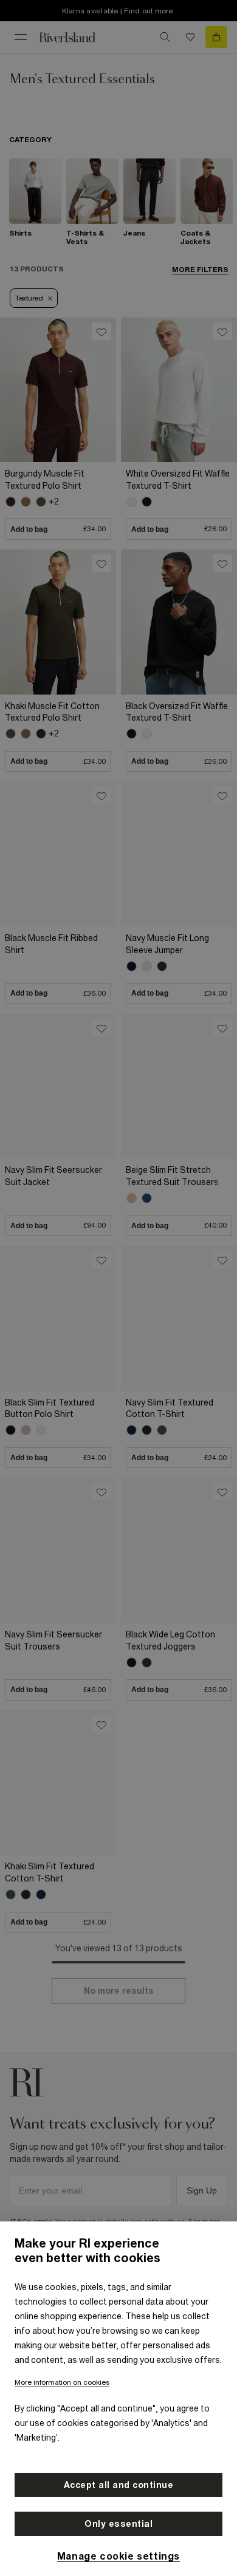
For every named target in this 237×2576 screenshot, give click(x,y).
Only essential (118, 2524)
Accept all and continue (119, 2485)
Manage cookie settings (118, 2556)
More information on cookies (62, 2382)
